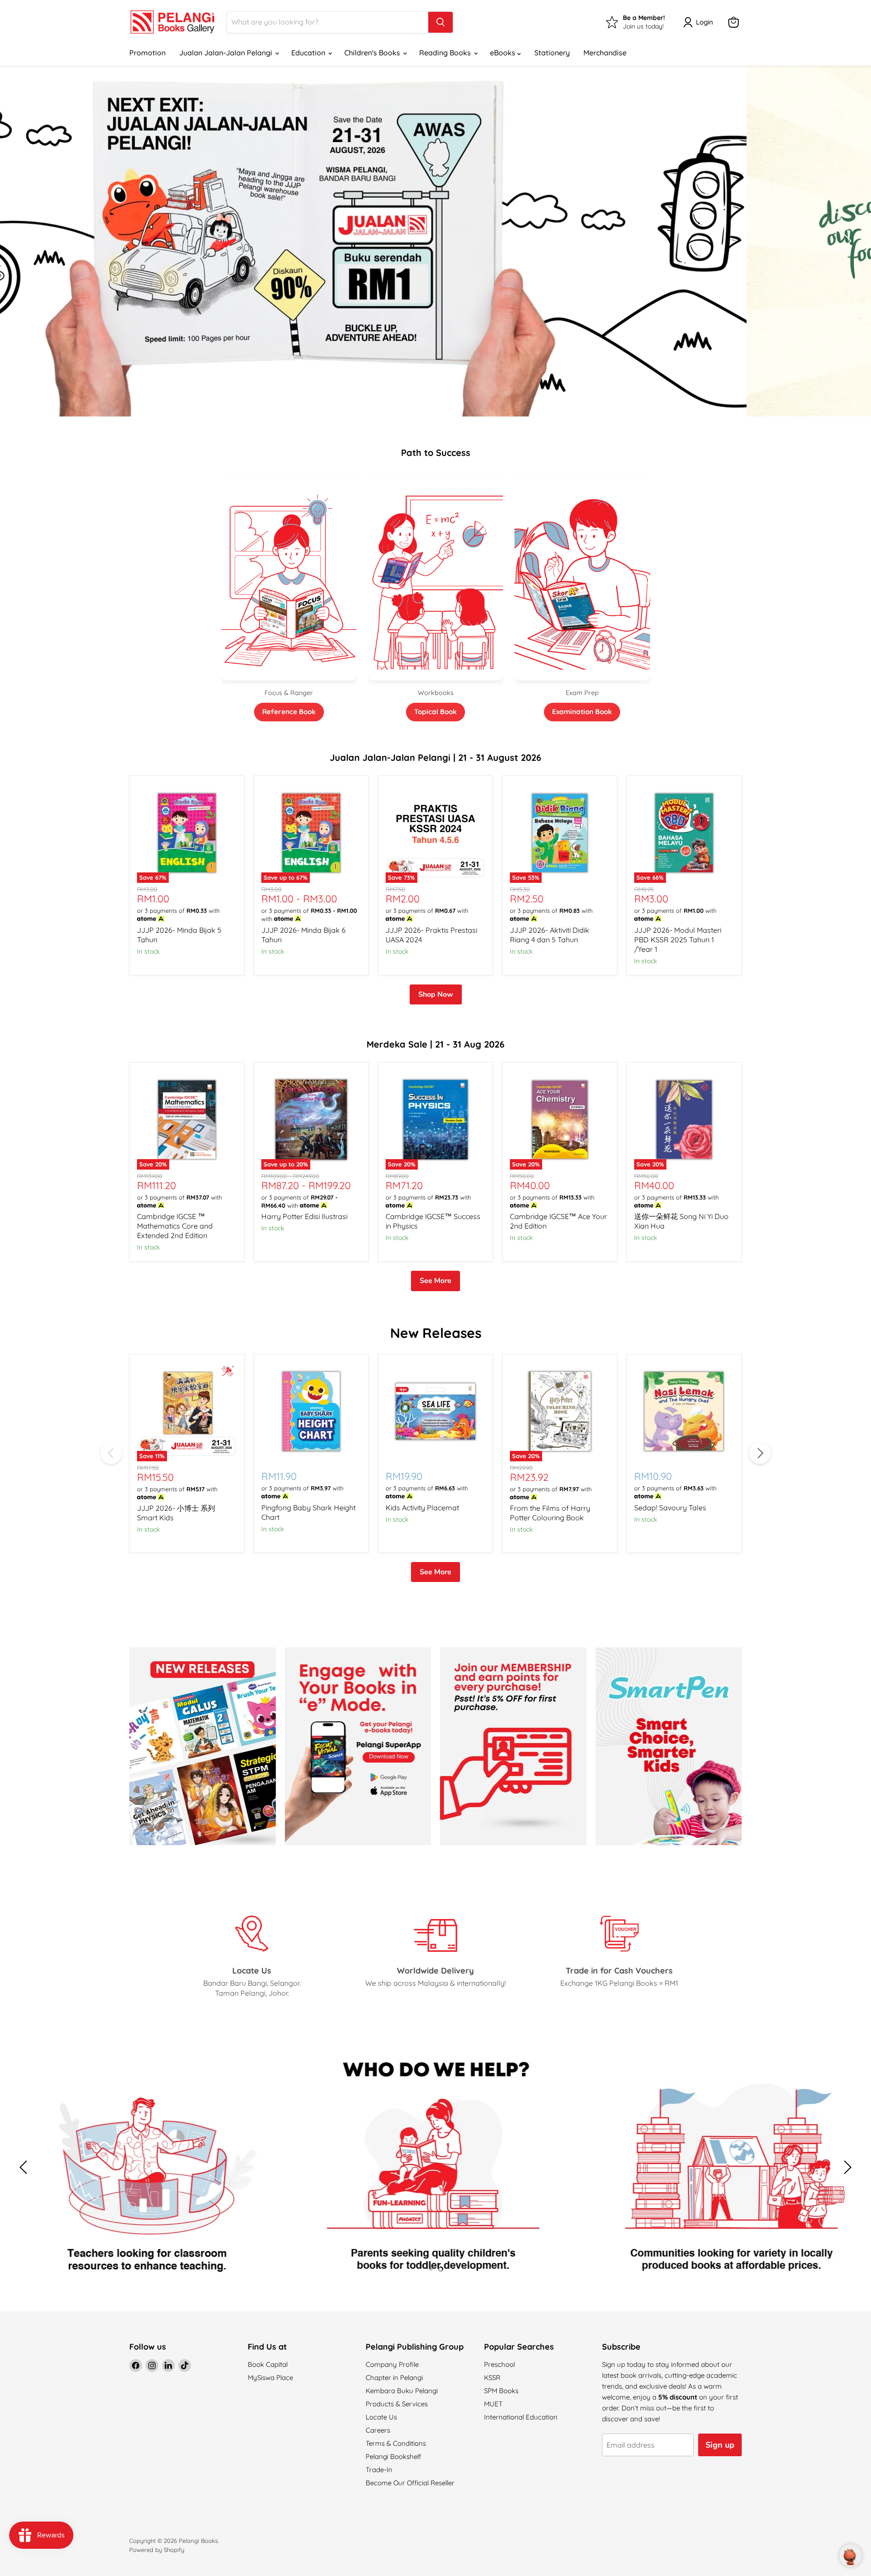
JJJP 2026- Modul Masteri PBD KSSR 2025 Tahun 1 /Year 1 (678, 940)
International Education (521, 2417)
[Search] (440, 22)
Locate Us (381, 2417)
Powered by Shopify (157, 2550)
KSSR (492, 2378)
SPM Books (501, 2391)
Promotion (147, 53)
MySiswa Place (270, 2378)
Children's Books (373, 53)
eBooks (504, 53)
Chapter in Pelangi (394, 2378)
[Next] (760, 1453)
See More (435, 1281)
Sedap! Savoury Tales (670, 1508)
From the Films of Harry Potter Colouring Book (550, 1513)
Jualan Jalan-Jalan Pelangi (227, 53)
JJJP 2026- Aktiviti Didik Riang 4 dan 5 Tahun (550, 935)
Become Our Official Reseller (410, 2483)
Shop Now (436, 994)
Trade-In (379, 2470)
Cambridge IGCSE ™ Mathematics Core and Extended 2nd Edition (175, 1226)
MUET (493, 2404)
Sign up (720, 2445)
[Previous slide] (25, 241)
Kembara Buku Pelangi (402, 2391)
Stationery (552, 53)
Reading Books (446, 53)
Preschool (499, 2364)
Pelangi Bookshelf (393, 2456)
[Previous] (111, 1453)
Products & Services (397, 2404)
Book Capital (268, 2364)
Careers (378, 2430)
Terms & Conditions (396, 2443)
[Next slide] (846, 241)
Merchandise (605, 53)
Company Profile (392, 2364)
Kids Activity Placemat (422, 1508)
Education (309, 53)
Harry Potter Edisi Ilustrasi (304, 1216)
